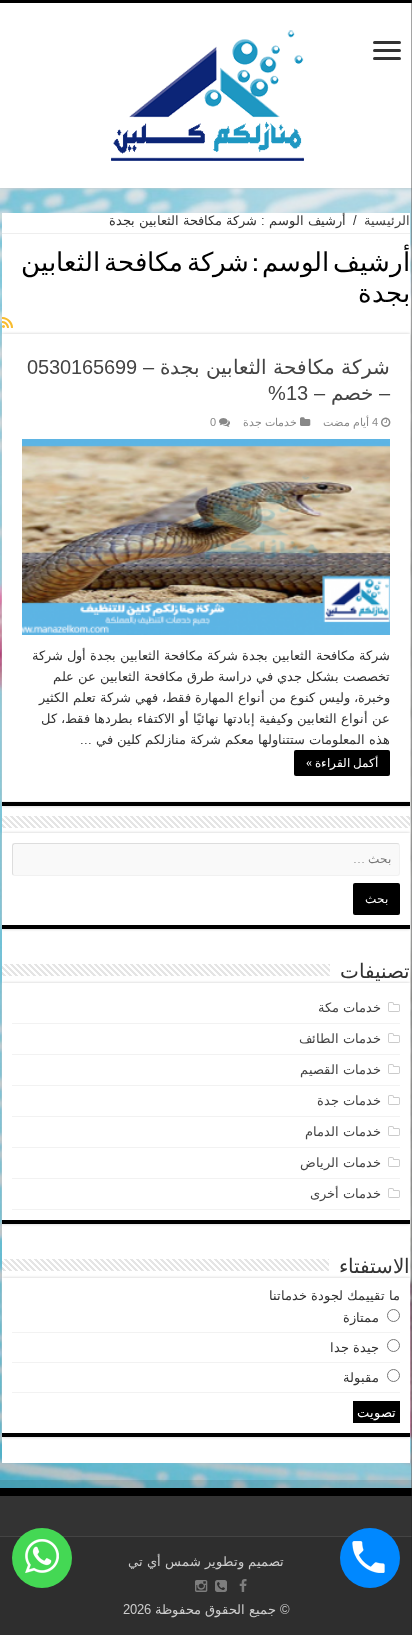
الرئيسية (387, 220)
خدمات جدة (270, 422)
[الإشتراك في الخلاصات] (7, 323)
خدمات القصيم (340, 1069)
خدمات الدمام (343, 1131)
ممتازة (361, 1317)
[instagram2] (201, 1586)
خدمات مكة (349, 1007)
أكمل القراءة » (342, 763)
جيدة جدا (354, 1347)
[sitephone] (221, 1586)
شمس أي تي (164, 1561)
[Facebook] (243, 1586)
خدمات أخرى (345, 1193)
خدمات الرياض (340, 1162)
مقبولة (361, 1377)
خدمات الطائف (340, 1038)
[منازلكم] (206, 92)
